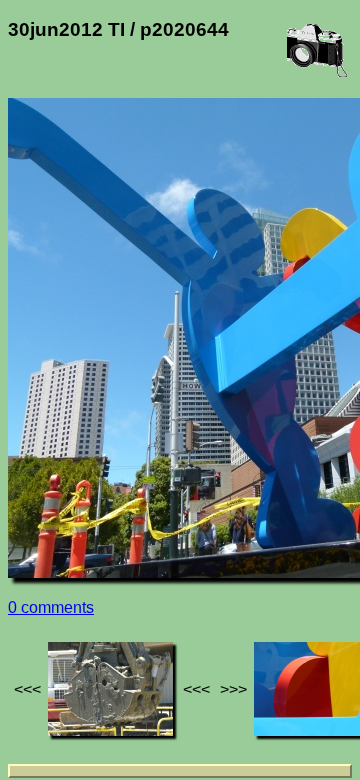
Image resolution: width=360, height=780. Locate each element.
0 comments (51, 607)
